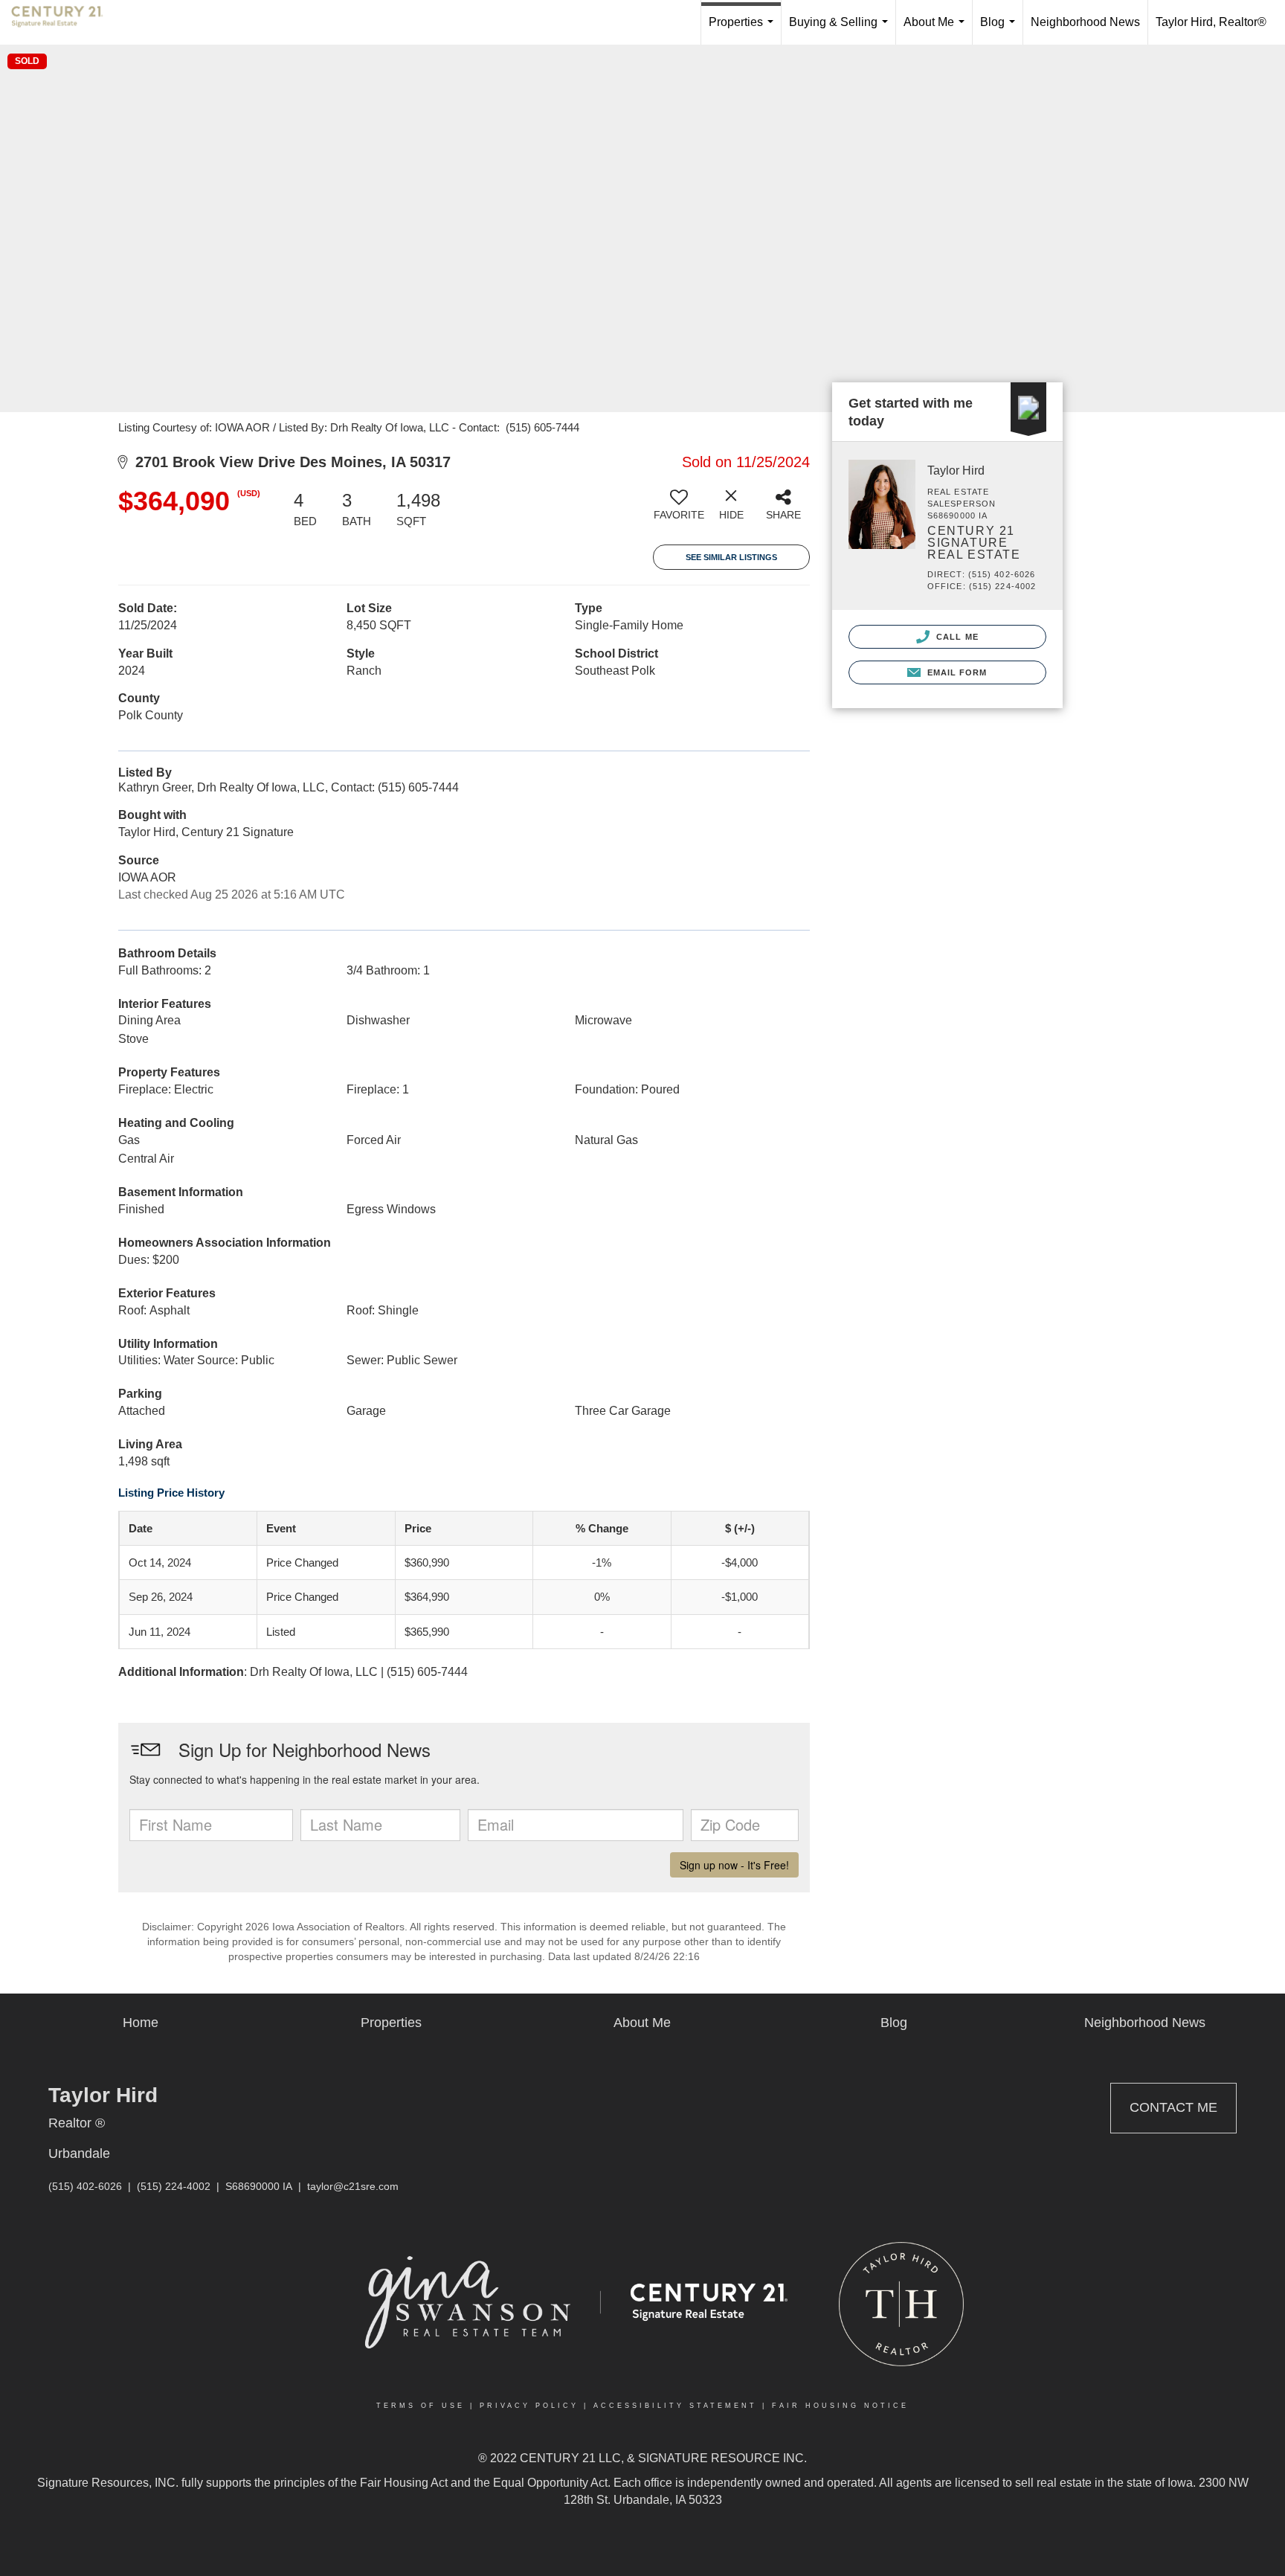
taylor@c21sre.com (353, 2186)
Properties (744, 30)
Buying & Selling (841, 30)
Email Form (955, 672)
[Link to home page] (65, 22)
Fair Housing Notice (840, 2406)
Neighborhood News (1085, 22)
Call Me (956, 637)
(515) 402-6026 (85, 2186)
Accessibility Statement (675, 2406)
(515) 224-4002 (174, 2186)
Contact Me (1173, 2107)
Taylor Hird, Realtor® (1211, 22)
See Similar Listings (731, 557)
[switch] (679, 510)
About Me (937, 30)
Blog (1001, 30)
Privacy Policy (529, 2406)
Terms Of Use (421, 2406)
